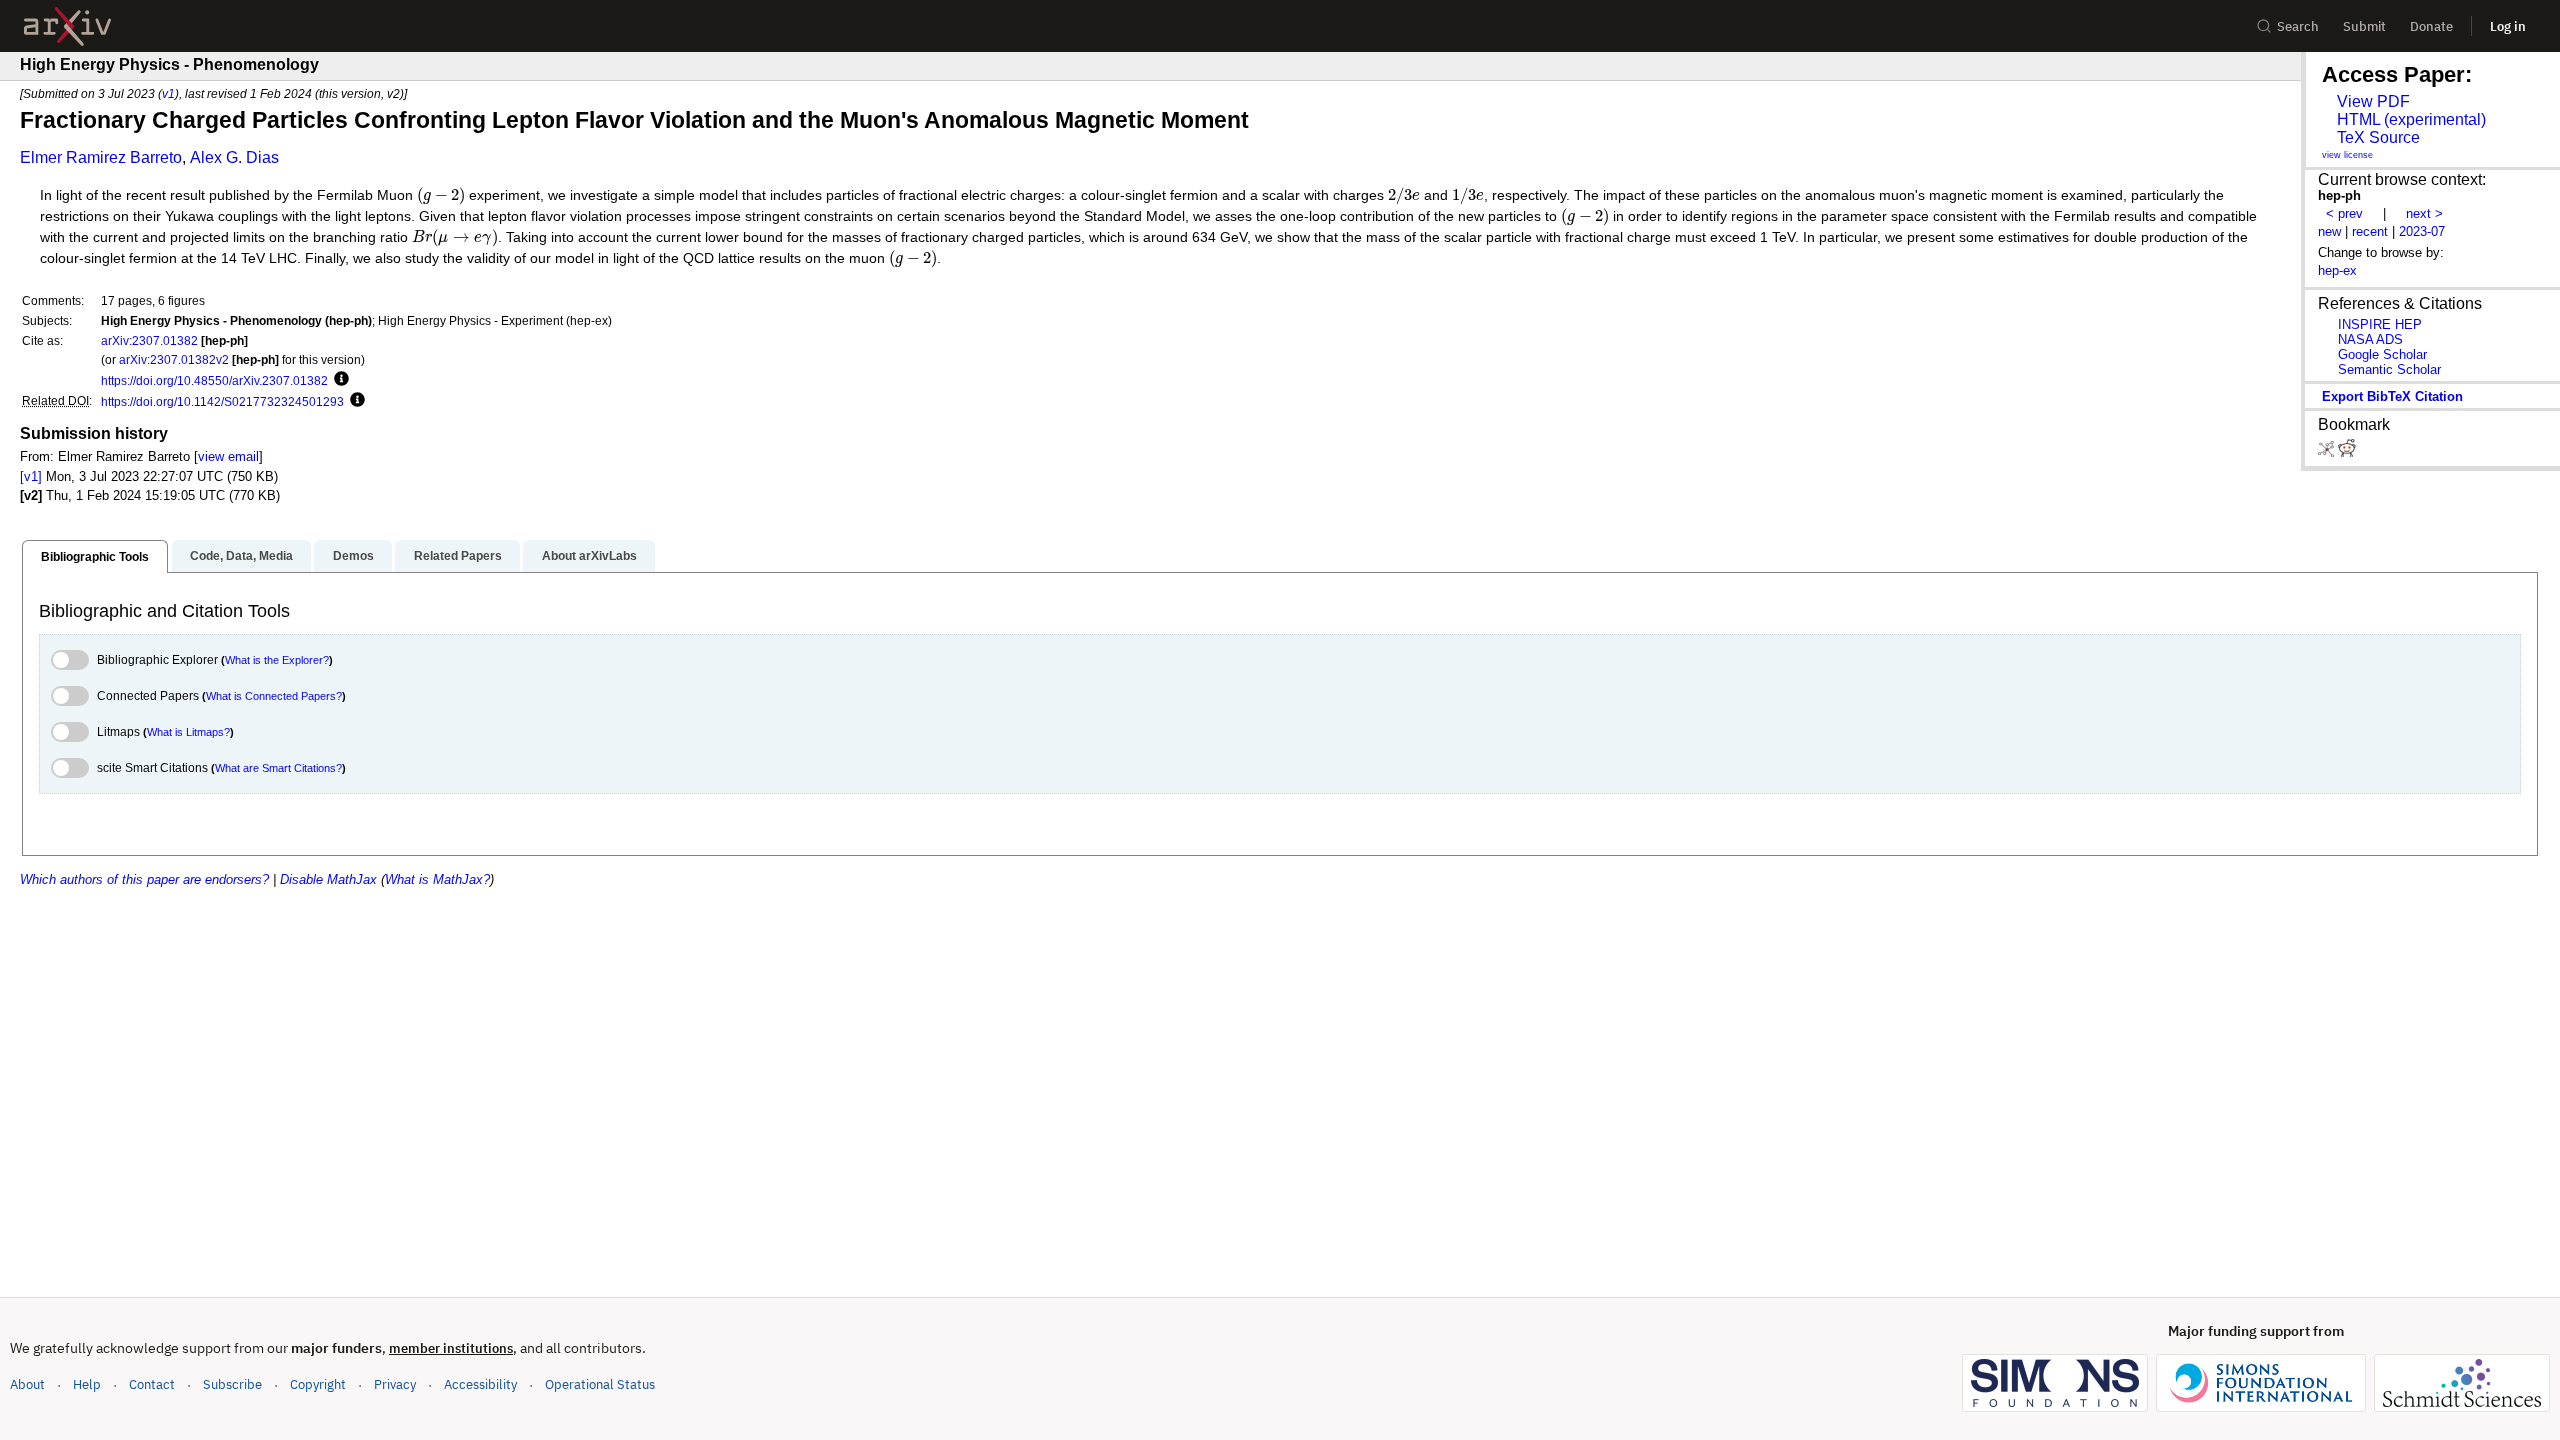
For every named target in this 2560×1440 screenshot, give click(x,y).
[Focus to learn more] (338, 380)
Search (2298, 26)
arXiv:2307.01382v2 (174, 359)
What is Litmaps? (188, 732)
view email (228, 456)
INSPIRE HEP (2380, 324)
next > (2424, 213)
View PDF (2373, 101)
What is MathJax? (437, 879)
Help (87, 1384)
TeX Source (2378, 137)
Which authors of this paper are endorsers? (144, 879)
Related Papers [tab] (458, 556)
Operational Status (600, 1384)
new (2329, 231)
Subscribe (232, 1384)
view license (2347, 155)
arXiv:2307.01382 (149, 340)
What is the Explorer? (277, 660)
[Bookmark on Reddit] (2347, 452)
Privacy (395, 1384)
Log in (2508, 26)
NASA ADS (2370, 339)
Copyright (318, 1384)
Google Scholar (2382, 354)
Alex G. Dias (234, 157)
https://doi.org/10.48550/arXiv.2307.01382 (214, 380)
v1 (168, 93)
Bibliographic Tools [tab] (95, 557)
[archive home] (67, 26)
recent (2370, 231)
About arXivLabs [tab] (589, 556)
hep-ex (2337, 270)
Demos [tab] (353, 556)
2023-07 (2422, 231)
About (27, 1384)
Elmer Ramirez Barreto (101, 157)
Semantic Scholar (2389, 369)
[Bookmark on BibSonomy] (2328, 452)
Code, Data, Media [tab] (241, 556)
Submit (2364, 26)
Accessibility (480, 1384)
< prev (2344, 213)
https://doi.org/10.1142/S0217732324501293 (222, 401)
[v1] (31, 476)
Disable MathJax (328, 879)
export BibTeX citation (2392, 396)
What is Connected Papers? (274, 696)
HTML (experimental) (2411, 119)
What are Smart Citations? (278, 768)
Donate (2431, 26)
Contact (152, 1384)
